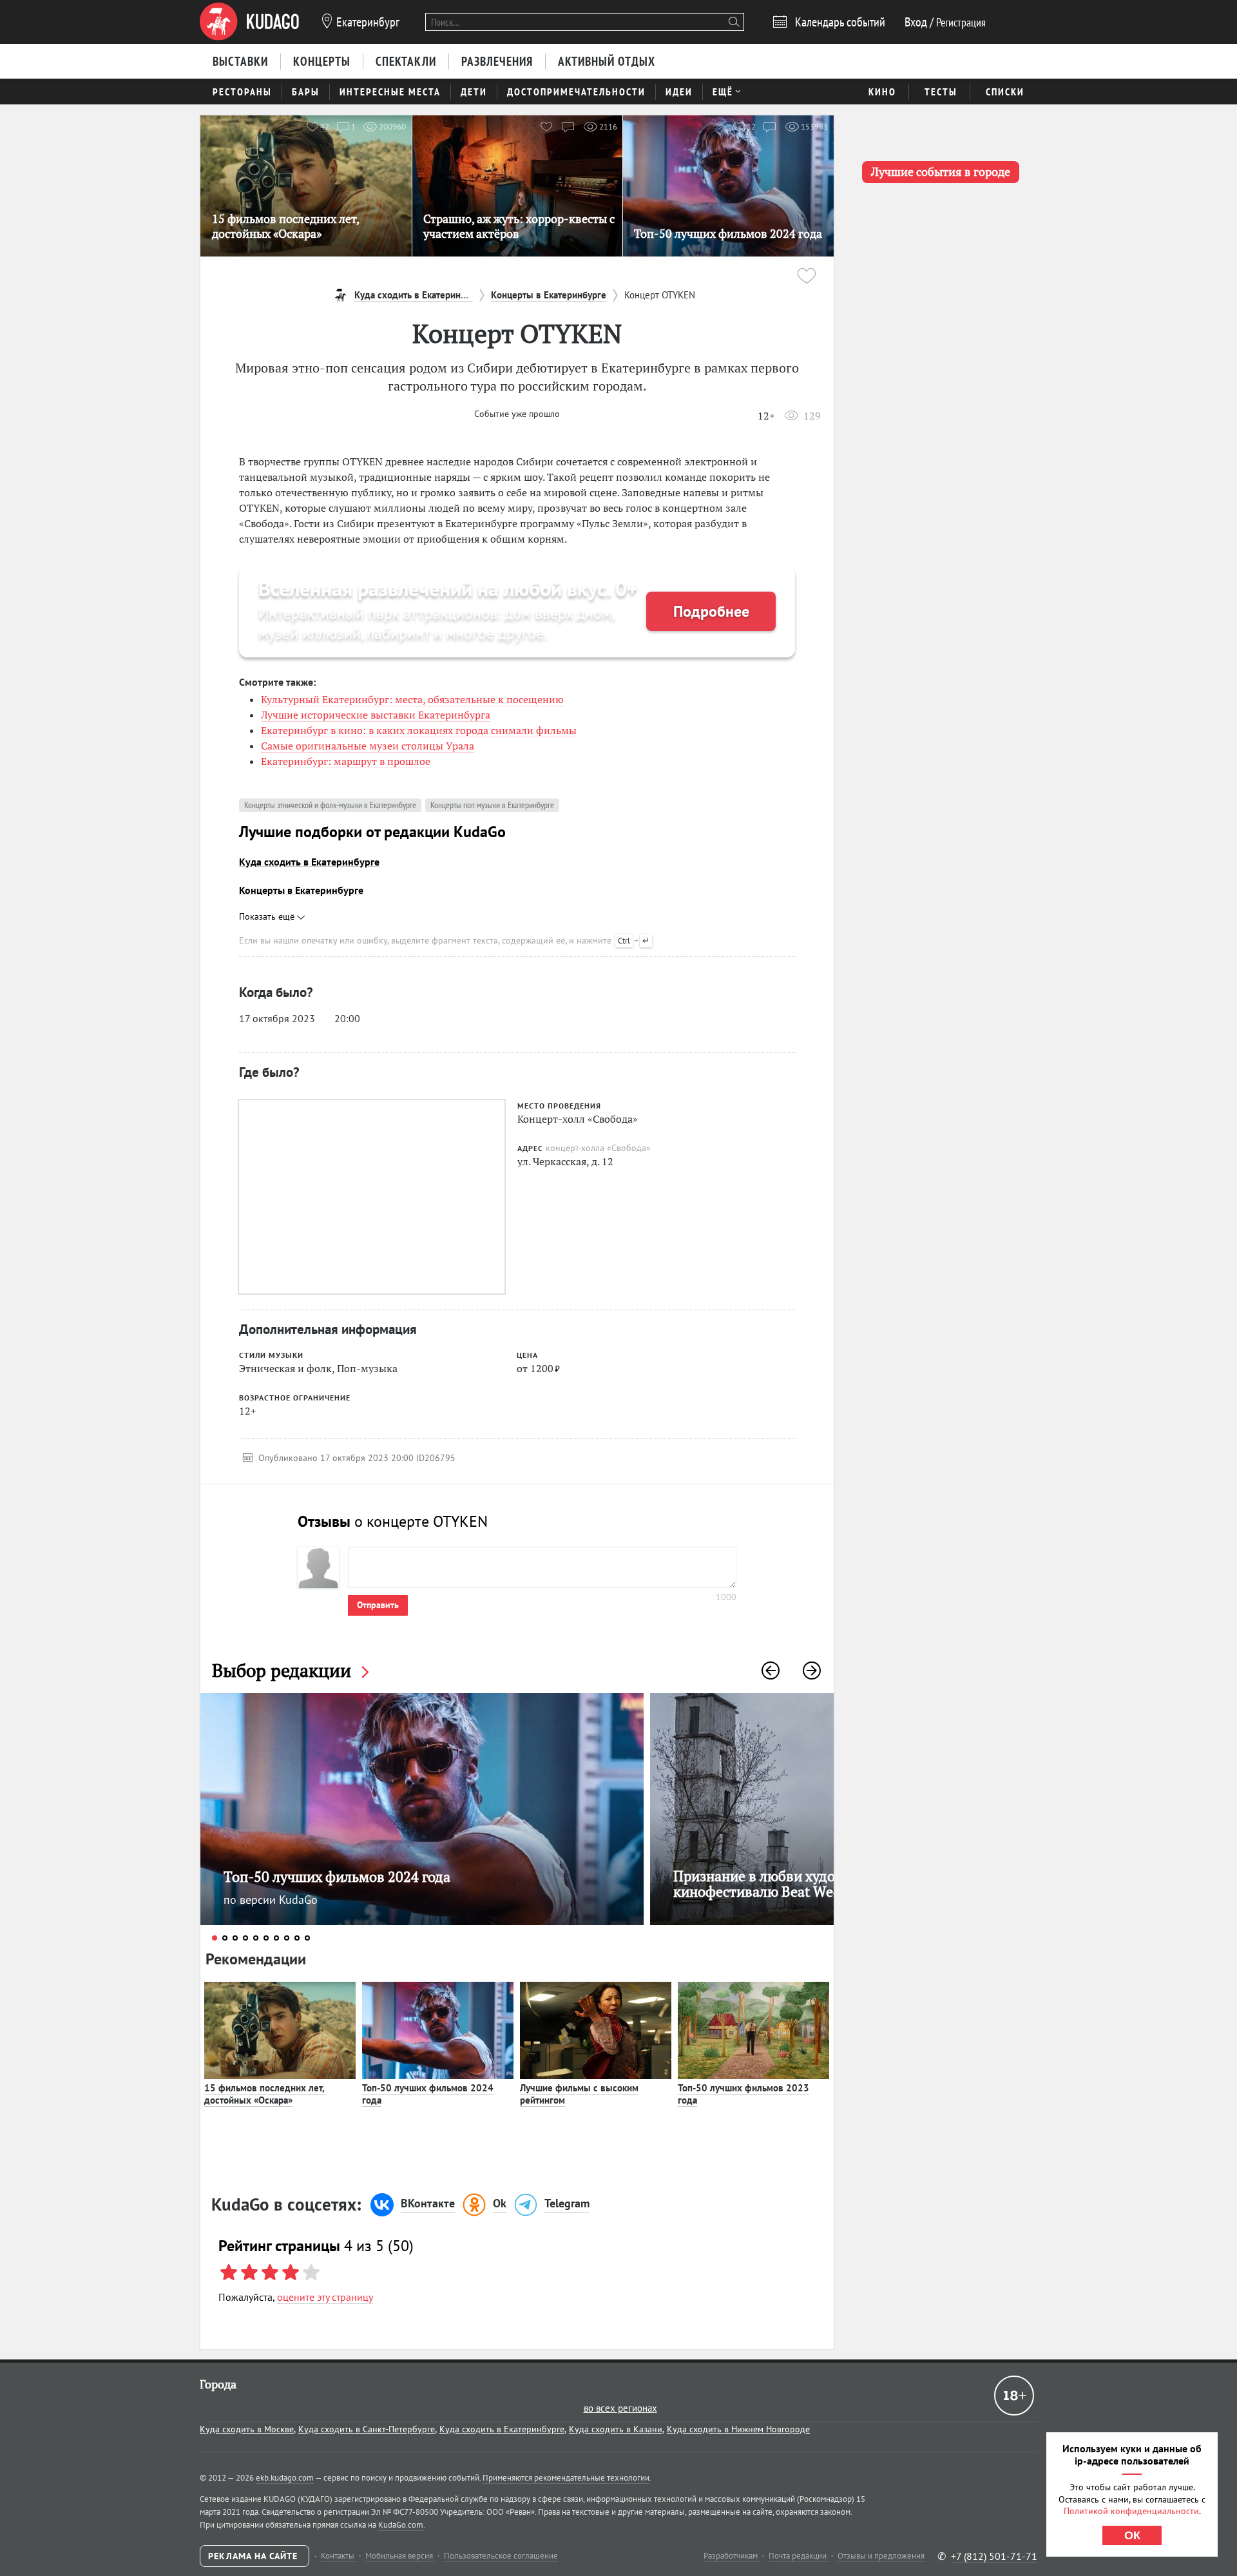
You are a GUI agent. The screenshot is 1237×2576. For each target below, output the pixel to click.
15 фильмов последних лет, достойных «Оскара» (264, 2094)
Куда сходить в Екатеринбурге (309, 862)
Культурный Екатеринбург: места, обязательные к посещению (412, 699)
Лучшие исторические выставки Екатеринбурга (376, 715)
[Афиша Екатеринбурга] (249, 22)
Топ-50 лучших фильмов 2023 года (743, 2094)
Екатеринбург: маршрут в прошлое (346, 761)
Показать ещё (268, 916)
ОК (1132, 2535)
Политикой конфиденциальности (1131, 2511)
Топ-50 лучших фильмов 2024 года (428, 2094)
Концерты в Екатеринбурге (301, 890)
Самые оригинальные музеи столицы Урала (368, 746)
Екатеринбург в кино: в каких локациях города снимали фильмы (419, 730)
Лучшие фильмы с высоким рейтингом (579, 2094)
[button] (771, 1671)
